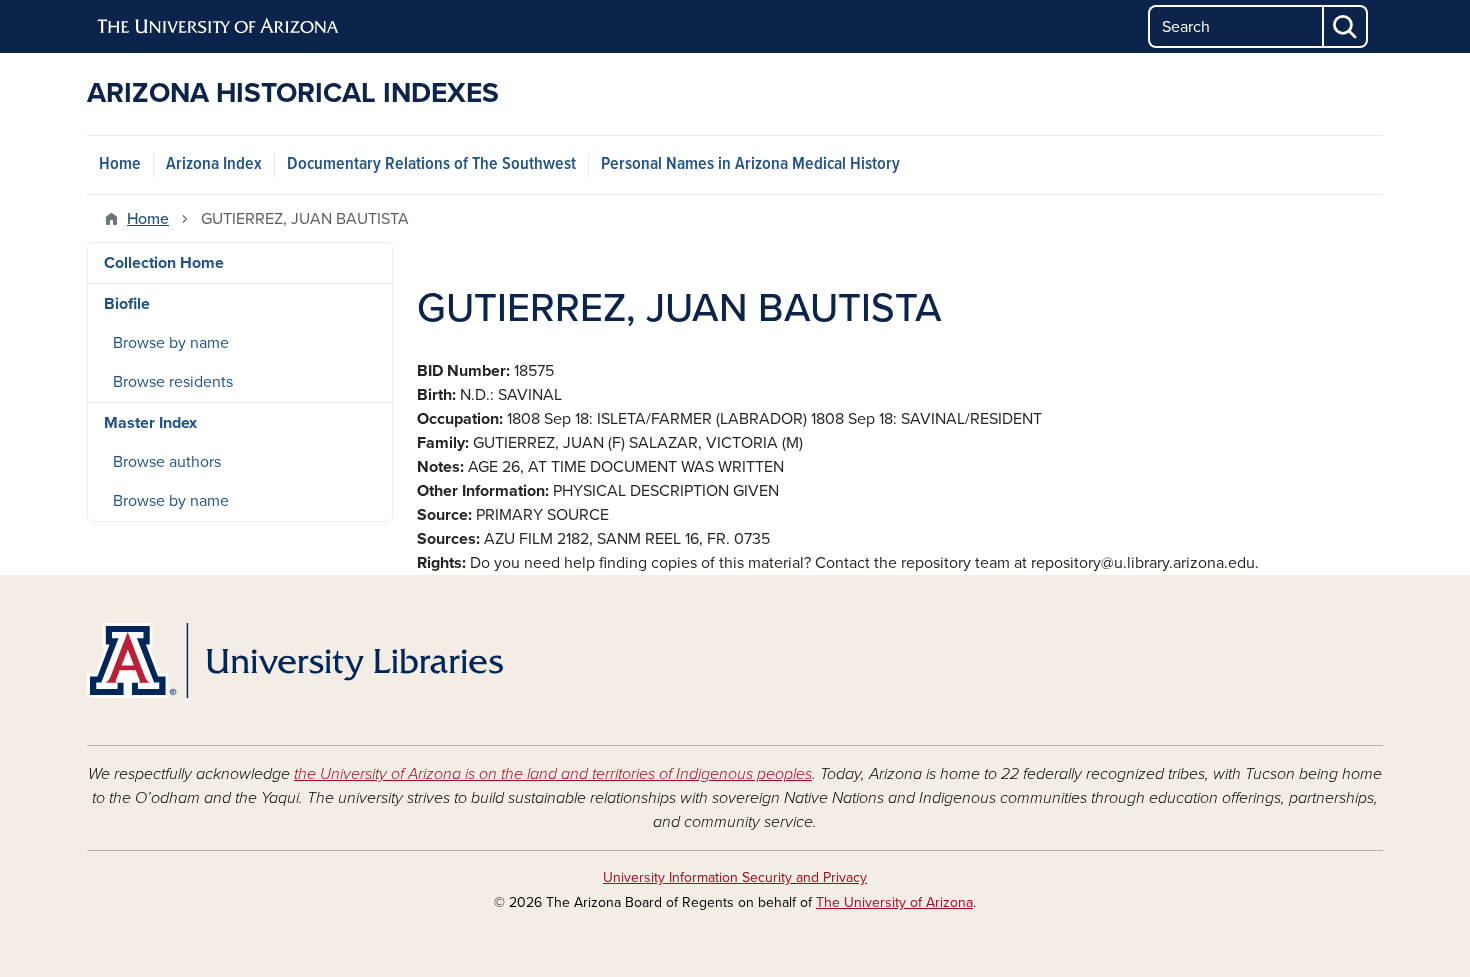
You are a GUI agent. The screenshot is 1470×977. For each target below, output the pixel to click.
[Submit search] (1346, 26)
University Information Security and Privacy (735, 877)
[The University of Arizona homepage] (219, 27)
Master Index (150, 423)
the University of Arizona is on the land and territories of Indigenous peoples (553, 774)
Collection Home (164, 263)
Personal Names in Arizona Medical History (750, 164)
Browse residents (173, 382)
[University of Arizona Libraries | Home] (295, 660)
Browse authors (167, 462)
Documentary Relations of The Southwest (431, 164)
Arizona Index (214, 164)
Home (120, 164)
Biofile (127, 304)
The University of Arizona (894, 902)
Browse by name (171, 343)
